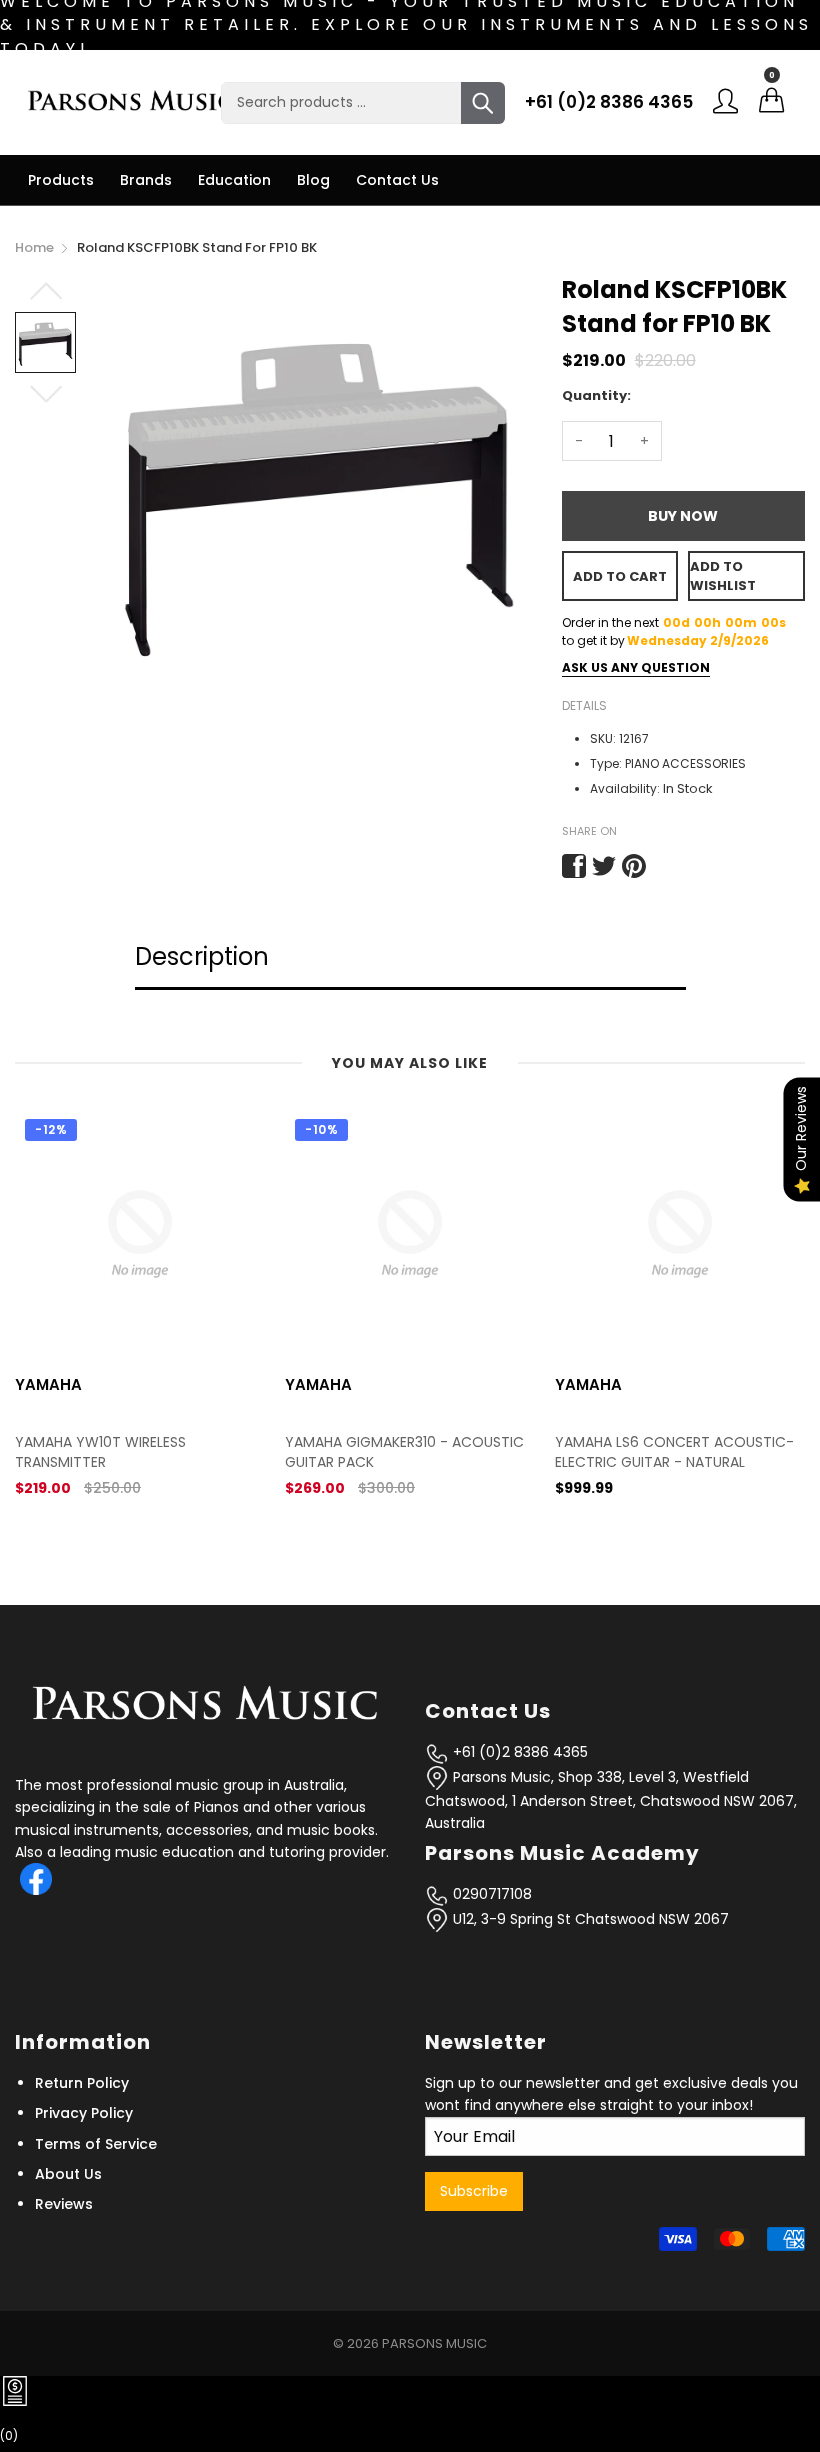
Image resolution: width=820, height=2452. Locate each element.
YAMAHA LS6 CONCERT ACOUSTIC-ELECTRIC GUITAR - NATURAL (474, 1452)
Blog (313, 180)
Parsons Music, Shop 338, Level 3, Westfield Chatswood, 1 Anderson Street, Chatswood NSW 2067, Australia (611, 1800)
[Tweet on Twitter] (604, 866)
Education (234, 180)
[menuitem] (61, 180)
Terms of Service (96, 2144)
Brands (146, 180)
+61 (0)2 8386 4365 (609, 102)
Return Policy (82, 2083)
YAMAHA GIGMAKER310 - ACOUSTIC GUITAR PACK (204, 1452)
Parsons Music (434, 2343)
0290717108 (490, 1894)
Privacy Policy (84, 2113)
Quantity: (596, 395)
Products (61, 180)
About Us (68, 2174)
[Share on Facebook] (574, 866)
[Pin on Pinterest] (634, 866)
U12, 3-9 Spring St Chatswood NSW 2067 (589, 1919)
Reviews (64, 2204)
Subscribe (474, 2191)
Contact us (397, 180)
